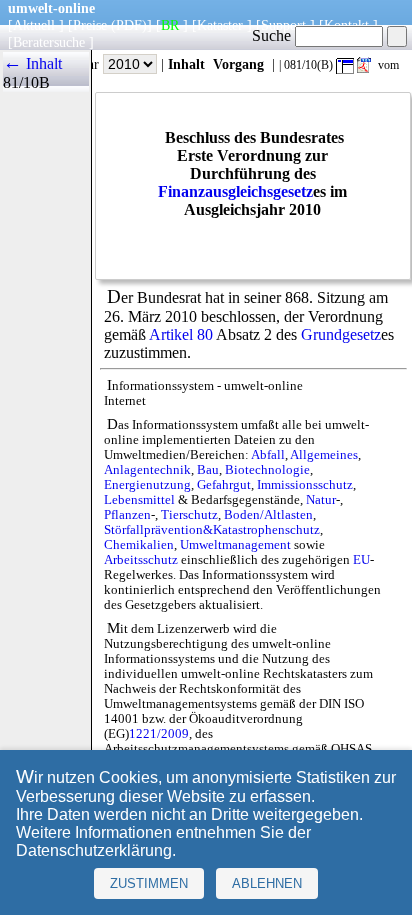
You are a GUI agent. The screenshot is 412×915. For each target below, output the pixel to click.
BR (170, 25)
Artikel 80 (181, 334)
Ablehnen (267, 883)
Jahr (89, 64)
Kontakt (346, 25)
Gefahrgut (224, 485)
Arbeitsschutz (141, 560)
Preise (90, 25)
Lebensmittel (139, 500)
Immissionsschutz (305, 485)
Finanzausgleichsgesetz (235, 191)
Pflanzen (127, 515)
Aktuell (34, 25)
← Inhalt (32, 63)
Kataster (220, 25)
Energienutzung (147, 485)
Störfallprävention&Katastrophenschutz (212, 530)
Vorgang (238, 64)
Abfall (268, 455)
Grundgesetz (341, 334)
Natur (321, 500)
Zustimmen (149, 883)
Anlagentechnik (147, 470)
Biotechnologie (267, 470)
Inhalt (186, 64)
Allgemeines (324, 455)
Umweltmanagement (235, 545)
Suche (273, 35)
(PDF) (129, 25)
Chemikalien (139, 545)
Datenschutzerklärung (94, 850)
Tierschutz (189, 515)
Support (283, 25)
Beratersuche (49, 42)
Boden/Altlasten (268, 515)
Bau (208, 470)
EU (361, 560)
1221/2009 (159, 734)
